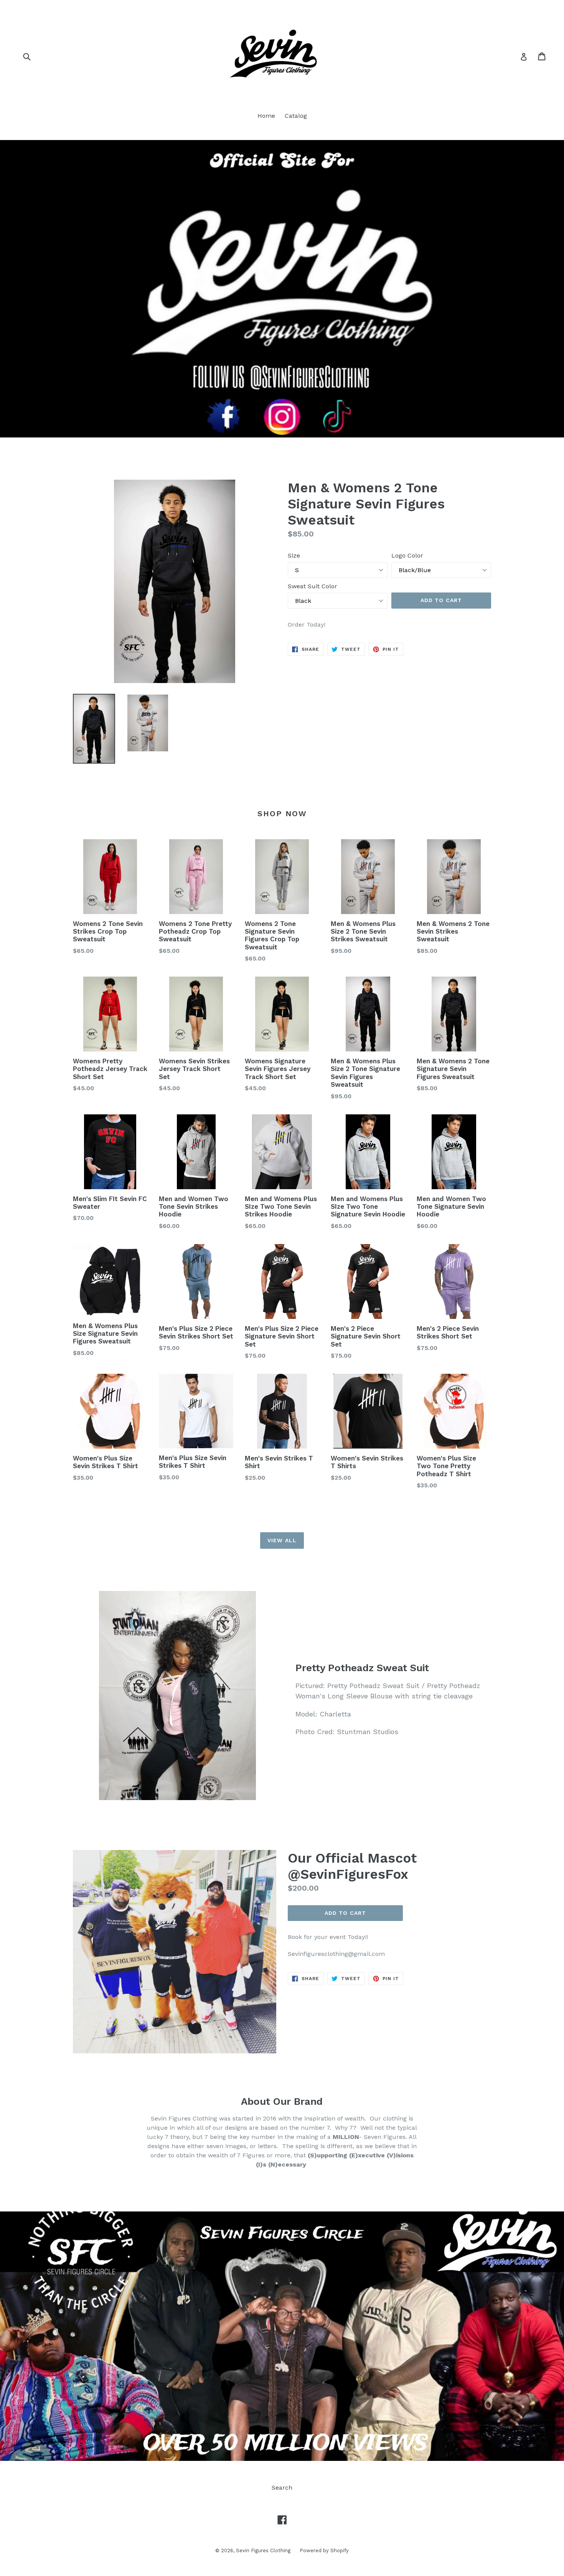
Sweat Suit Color (313, 586)
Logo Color (407, 555)
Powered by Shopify (324, 2550)
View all (282, 1540)
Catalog (296, 116)
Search (282, 2488)
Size (294, 555)
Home (266, 116)
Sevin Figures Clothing (264, 2550)
